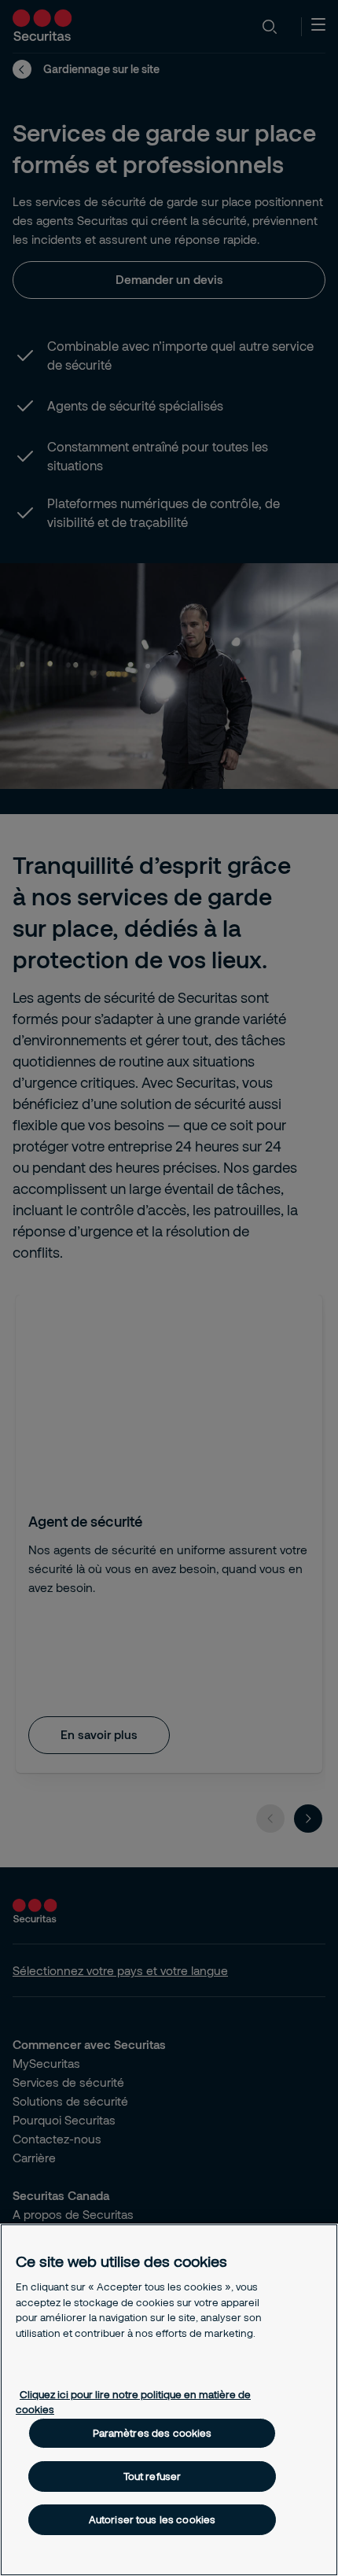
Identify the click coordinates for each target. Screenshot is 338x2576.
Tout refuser (152, 2476)
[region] (169, 2400)
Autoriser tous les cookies (152, 2519)
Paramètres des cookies (152, 2433)
